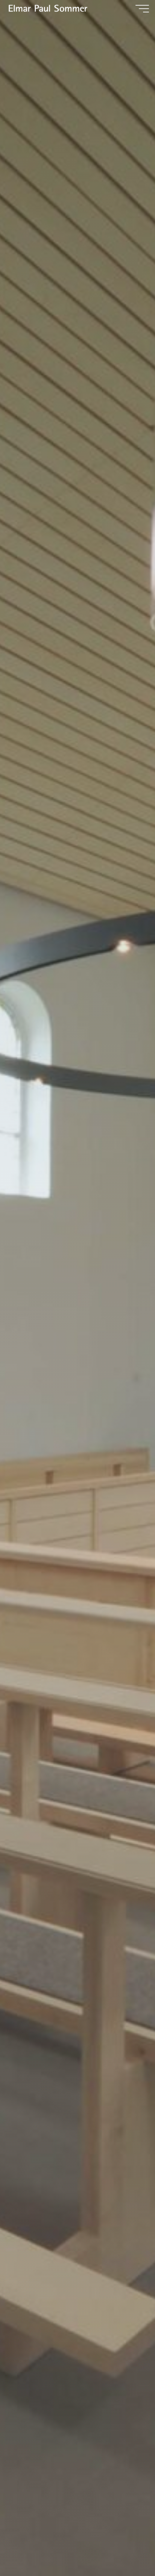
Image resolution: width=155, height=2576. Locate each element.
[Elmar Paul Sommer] (47, 8)
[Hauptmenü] (142, 9)
